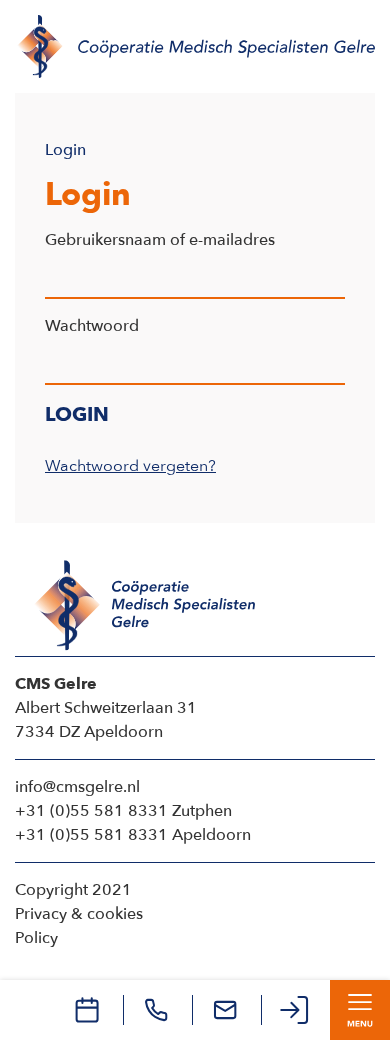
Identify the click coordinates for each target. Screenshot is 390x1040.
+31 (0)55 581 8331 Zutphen (123, 811)
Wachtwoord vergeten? (130, 466)
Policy (36, 938)
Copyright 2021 (73, 890)
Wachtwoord (92, 326)
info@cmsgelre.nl (77, 787)
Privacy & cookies (79, 914)
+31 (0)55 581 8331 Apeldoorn (133, 835)
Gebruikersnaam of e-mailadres (160, 240)
